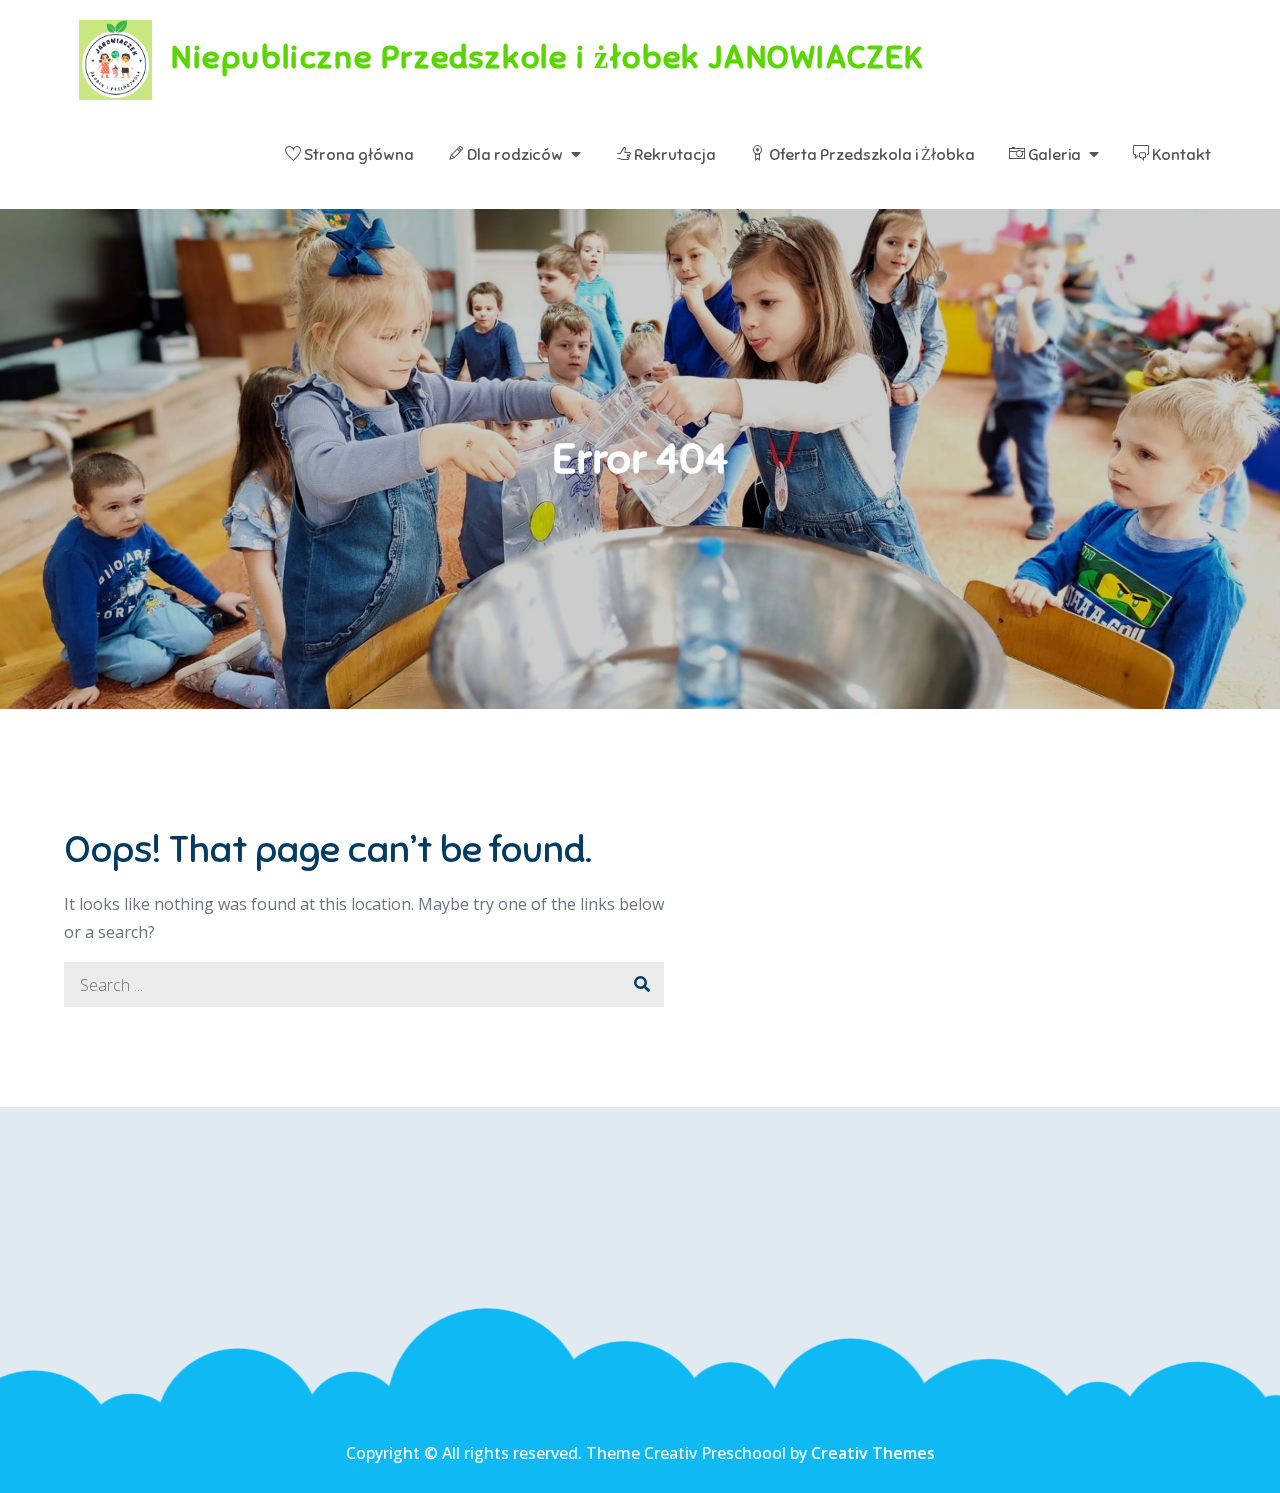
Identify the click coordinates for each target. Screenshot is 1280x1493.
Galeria (1053, 155)
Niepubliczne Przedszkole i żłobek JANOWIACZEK (547, 57)
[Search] (641, 984)
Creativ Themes (873, 1453)
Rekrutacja (673, 155)
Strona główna (357, 155)
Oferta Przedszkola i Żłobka (870, 155)
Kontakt (1180, 155)
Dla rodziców (513, 155)
